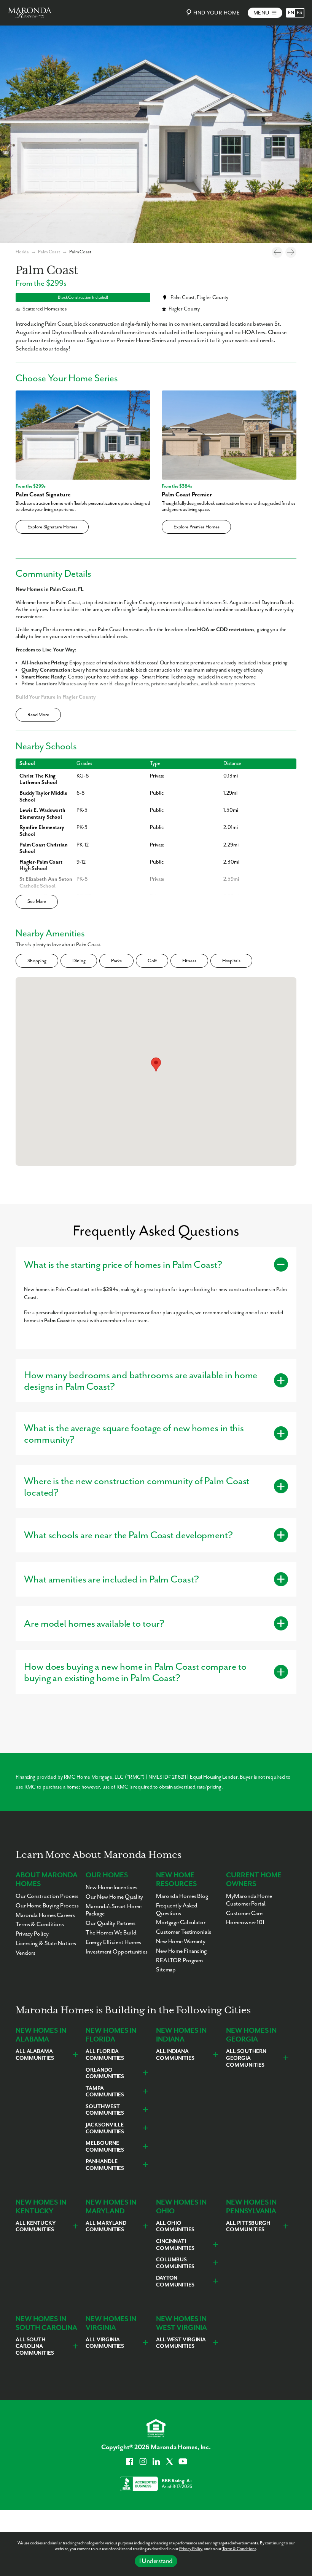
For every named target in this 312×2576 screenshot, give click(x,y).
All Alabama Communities (35, 2055)
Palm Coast (49, 252)
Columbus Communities (175, 2263)
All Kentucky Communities (36, 2227)
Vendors (25, 1953)
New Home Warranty (181, 1942)
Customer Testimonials (184, 1932)
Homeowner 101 (245, 1923)
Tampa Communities (105, 2092)
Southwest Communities (105, 2110)
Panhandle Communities (105, 2165)
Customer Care (244, 1914)
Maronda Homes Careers (45, 1915)
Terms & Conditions (239, 2549)
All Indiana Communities (175, 2055)
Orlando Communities (105, 2074)
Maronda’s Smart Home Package (114, 1910)
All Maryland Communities (106, 2227)
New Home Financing (181, 1951)
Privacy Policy (191, 2549)
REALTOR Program (179, 1961)
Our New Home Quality (114, 1897)
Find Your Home (217, 13)
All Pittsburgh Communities (248, 2227)
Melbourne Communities (105, 2147)
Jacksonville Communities (105, 2128)
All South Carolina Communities (35, 2346)
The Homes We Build (111, 1933)
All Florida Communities (105, 2055)
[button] (156, 1065)
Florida (22, 252)
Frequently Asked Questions (177, 1910)
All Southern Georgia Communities (246, 2058)
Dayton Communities (175, 2282)
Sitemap (166, 1970)
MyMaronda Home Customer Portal (249, 1900)
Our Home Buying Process (47, 1906)
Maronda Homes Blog (182, 1896)
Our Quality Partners (111, 1923)
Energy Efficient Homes (113, 1942)
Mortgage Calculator (181, 1923)
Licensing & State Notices (46, 1944)
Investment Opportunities (116, 1952)
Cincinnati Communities (175, 2245)
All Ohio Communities (175, 2227)
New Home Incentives (111, 1888)
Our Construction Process (47, 1896)
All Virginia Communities (105, 2343)
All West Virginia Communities (181, 2343)
